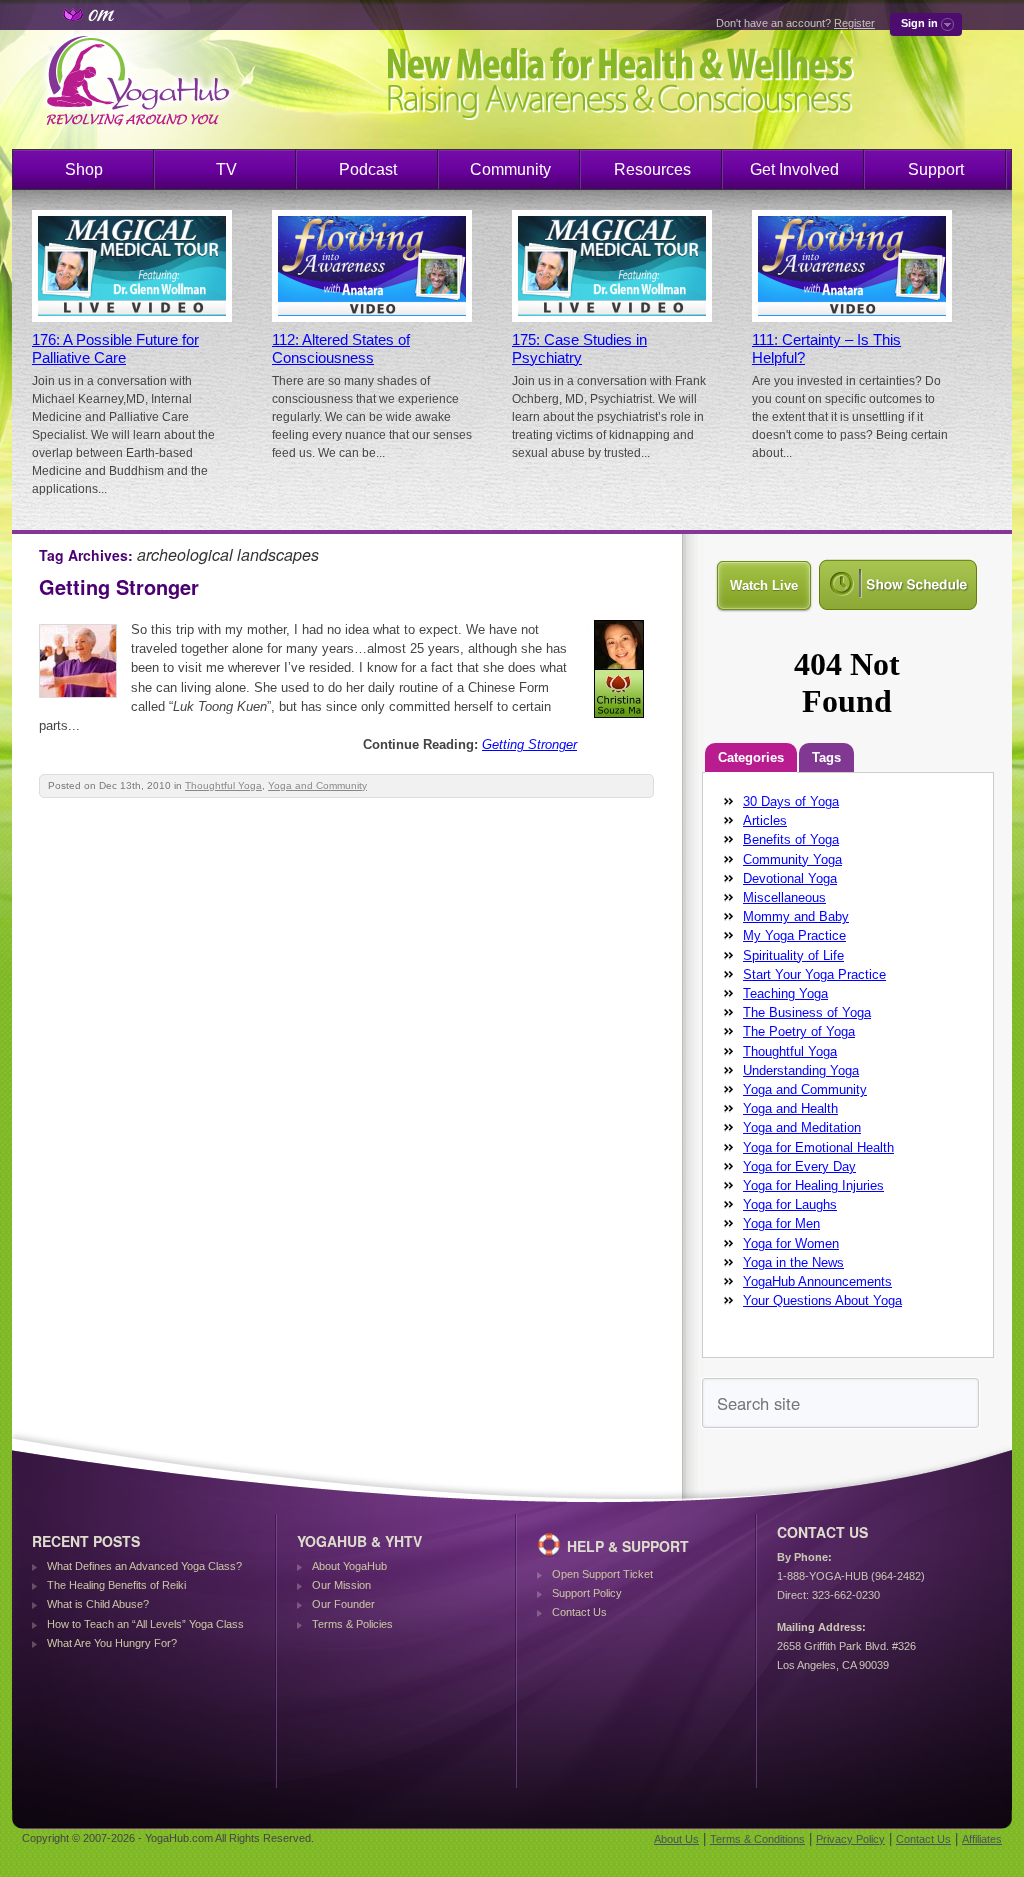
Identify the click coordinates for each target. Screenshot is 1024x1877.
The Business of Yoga (807, 1012)
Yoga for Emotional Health (818, 1147)
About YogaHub (349, 1566)
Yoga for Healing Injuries (813, 1185)
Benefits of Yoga (791, 839)
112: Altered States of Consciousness (341, 349)
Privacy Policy (850, 1839)
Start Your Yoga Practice (814, 974)
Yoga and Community (317, 785)
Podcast (368, 169)
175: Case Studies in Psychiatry (579, 349)
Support (936, 169)
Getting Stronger (119, 586)
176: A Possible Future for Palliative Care (115, 349)
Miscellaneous (784, 897)
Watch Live (764, 585)
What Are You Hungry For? (112, 1643)
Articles (765, 820)
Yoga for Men (781, 1223)
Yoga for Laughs (790, 1204)
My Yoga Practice (794, 935)
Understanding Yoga (801, 1070)
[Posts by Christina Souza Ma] (620, 721)
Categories (751, 757)
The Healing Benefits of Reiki (116, 1585)
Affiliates (982, 1839)
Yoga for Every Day (799, 1166)
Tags (826, 757)
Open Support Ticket (602, 1574)
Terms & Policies (352, 1624)
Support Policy (587, 1593)
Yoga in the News (793, 1262)
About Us (676, 1839)
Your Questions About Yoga (822, 1300)
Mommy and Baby (796, 916)
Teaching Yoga (785, 993)
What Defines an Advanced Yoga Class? (144, 1566)
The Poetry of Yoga (799, 1031)
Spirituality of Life (793, 955)
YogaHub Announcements (817, 1281)
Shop (84, 169)
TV (226, 169)
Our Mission (341, 1585)
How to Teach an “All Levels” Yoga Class (145, 1624)
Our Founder (343, 1604)
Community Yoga (792, 859)
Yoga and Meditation (802, 1127)
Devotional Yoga (790, 878)
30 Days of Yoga (791, 801)
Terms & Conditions (757, 1839)
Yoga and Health (790, 1108)
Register (854, 23)
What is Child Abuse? (98, 1604)
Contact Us (579, 1612)
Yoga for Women (791, 1243)
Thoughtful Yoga (223, 785)
